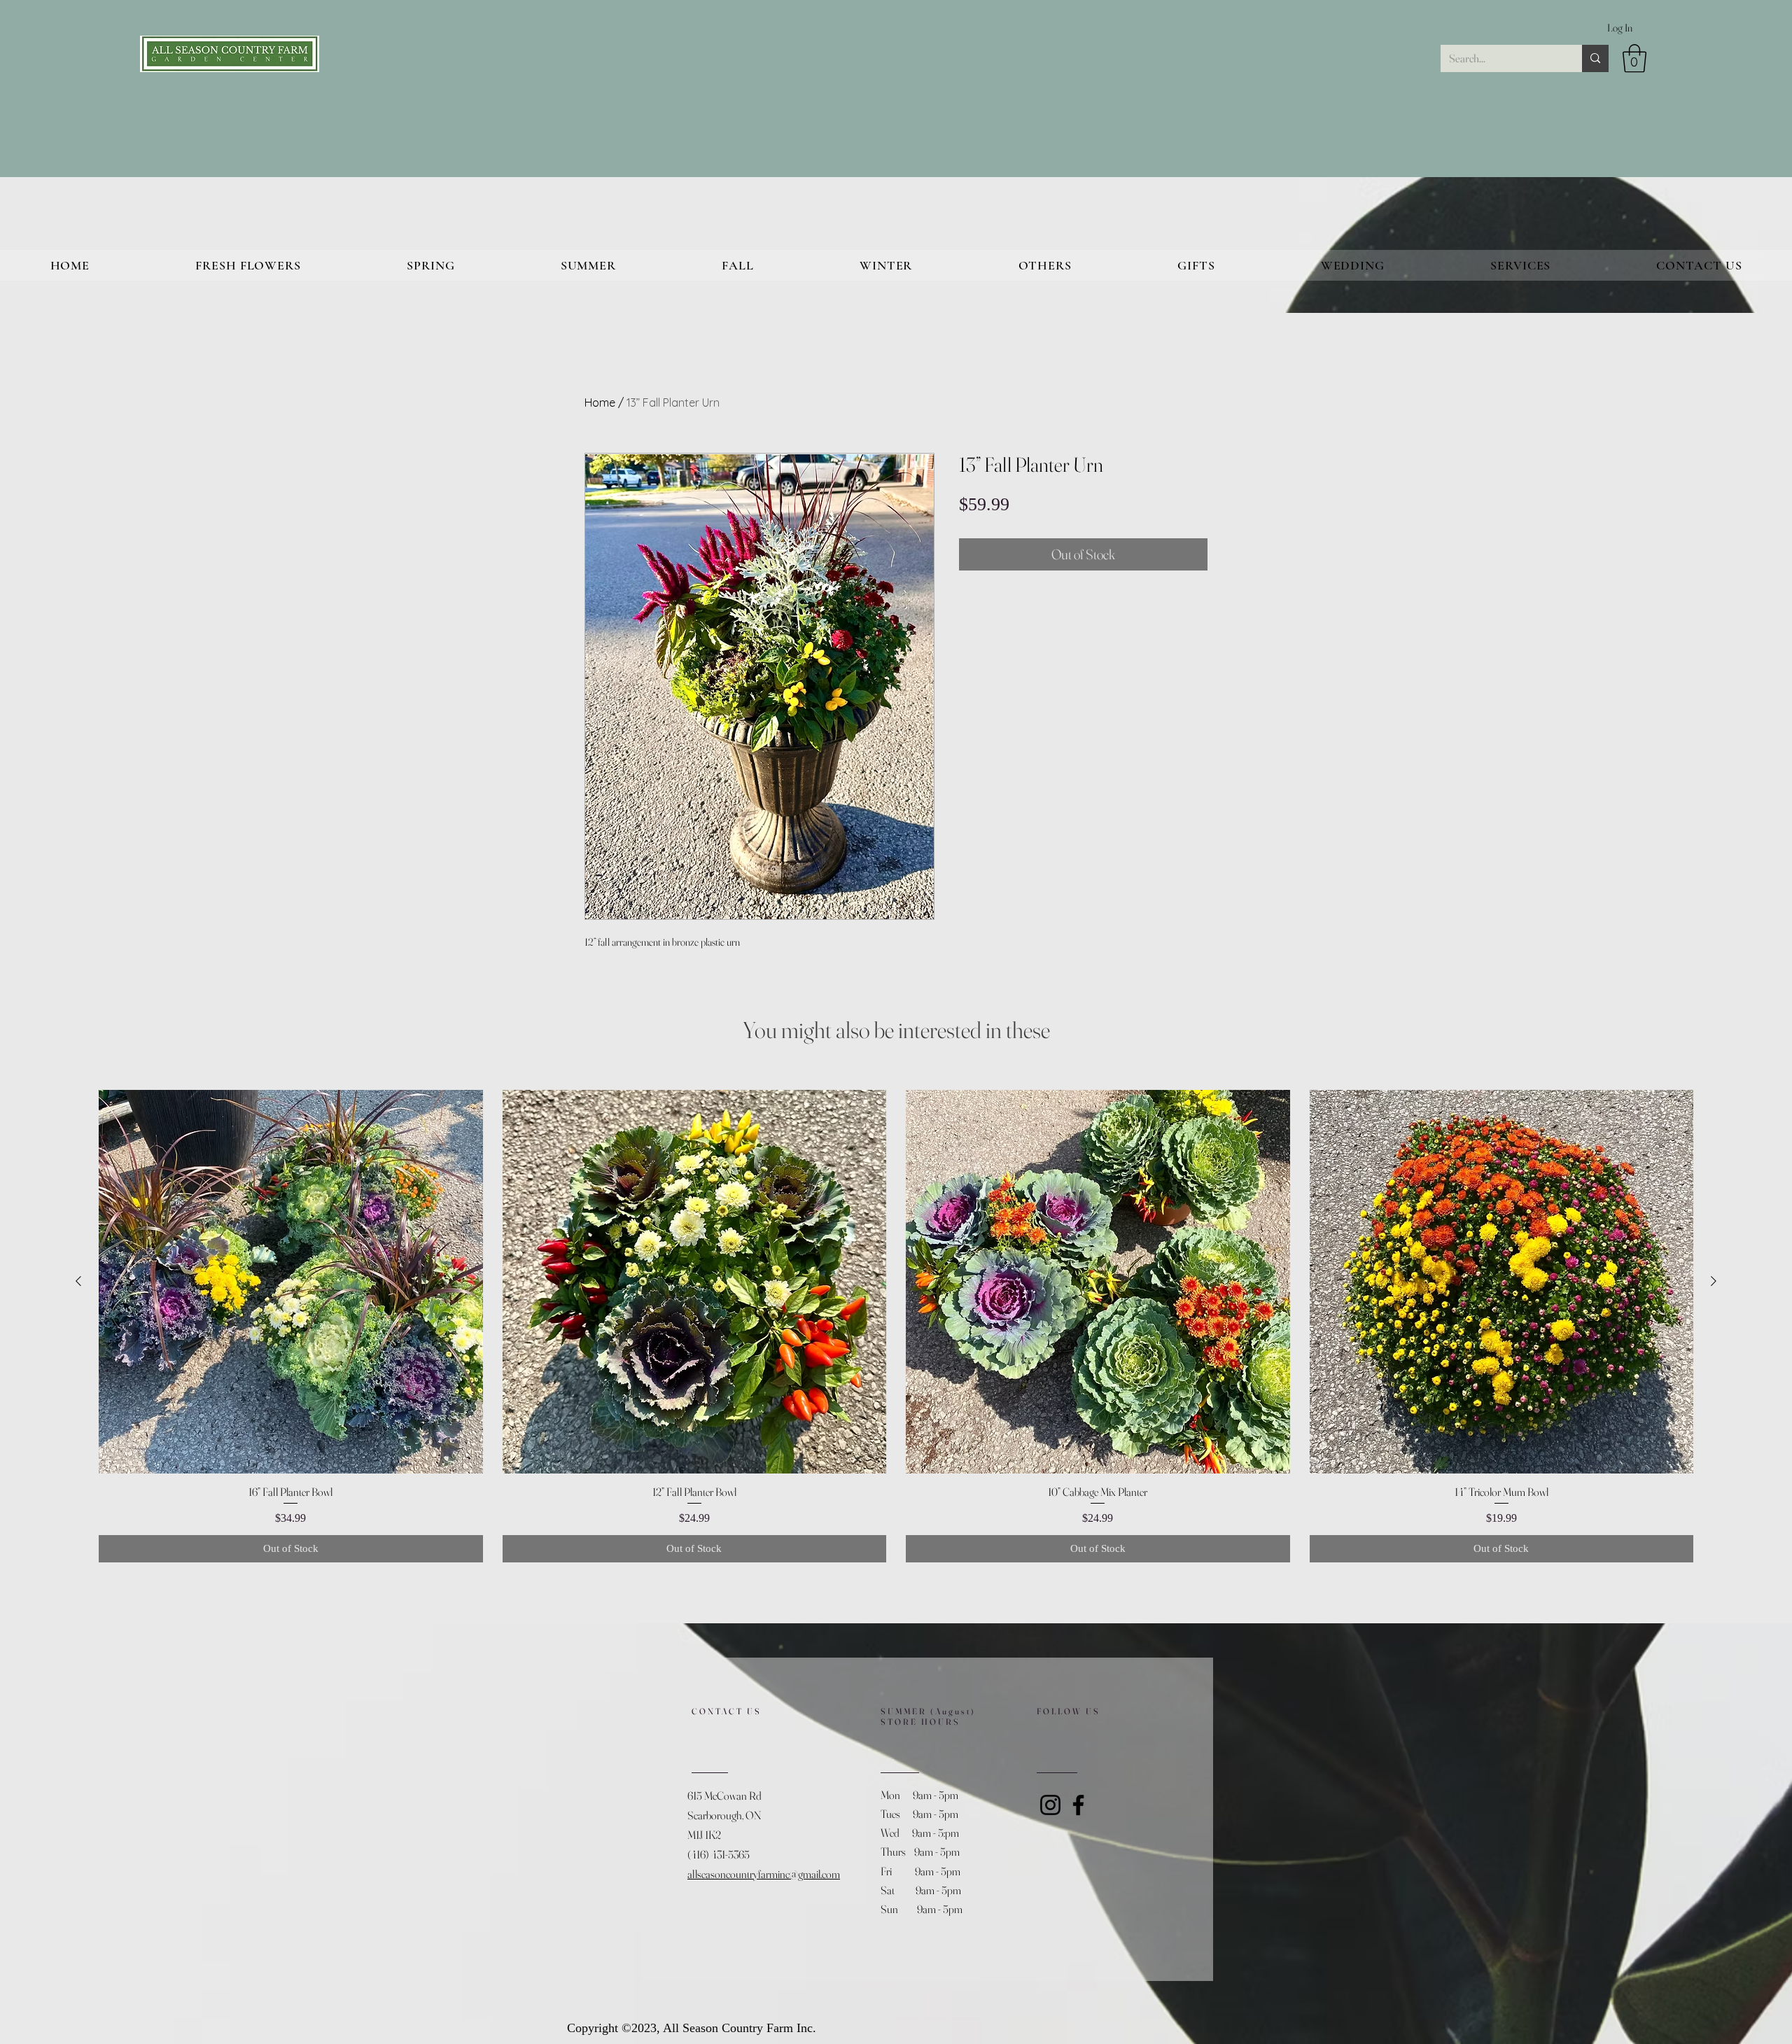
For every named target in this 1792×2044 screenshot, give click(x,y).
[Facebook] (1078, 1805)
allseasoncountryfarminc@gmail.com (764, 1874)
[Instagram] (1050, 1805)
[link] (1634, 58)
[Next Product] (1714, 1281)
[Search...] (1595, 58)
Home (600, 402)
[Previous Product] (78, 1281)
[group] (896, 1326)
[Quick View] (291, 1282)
